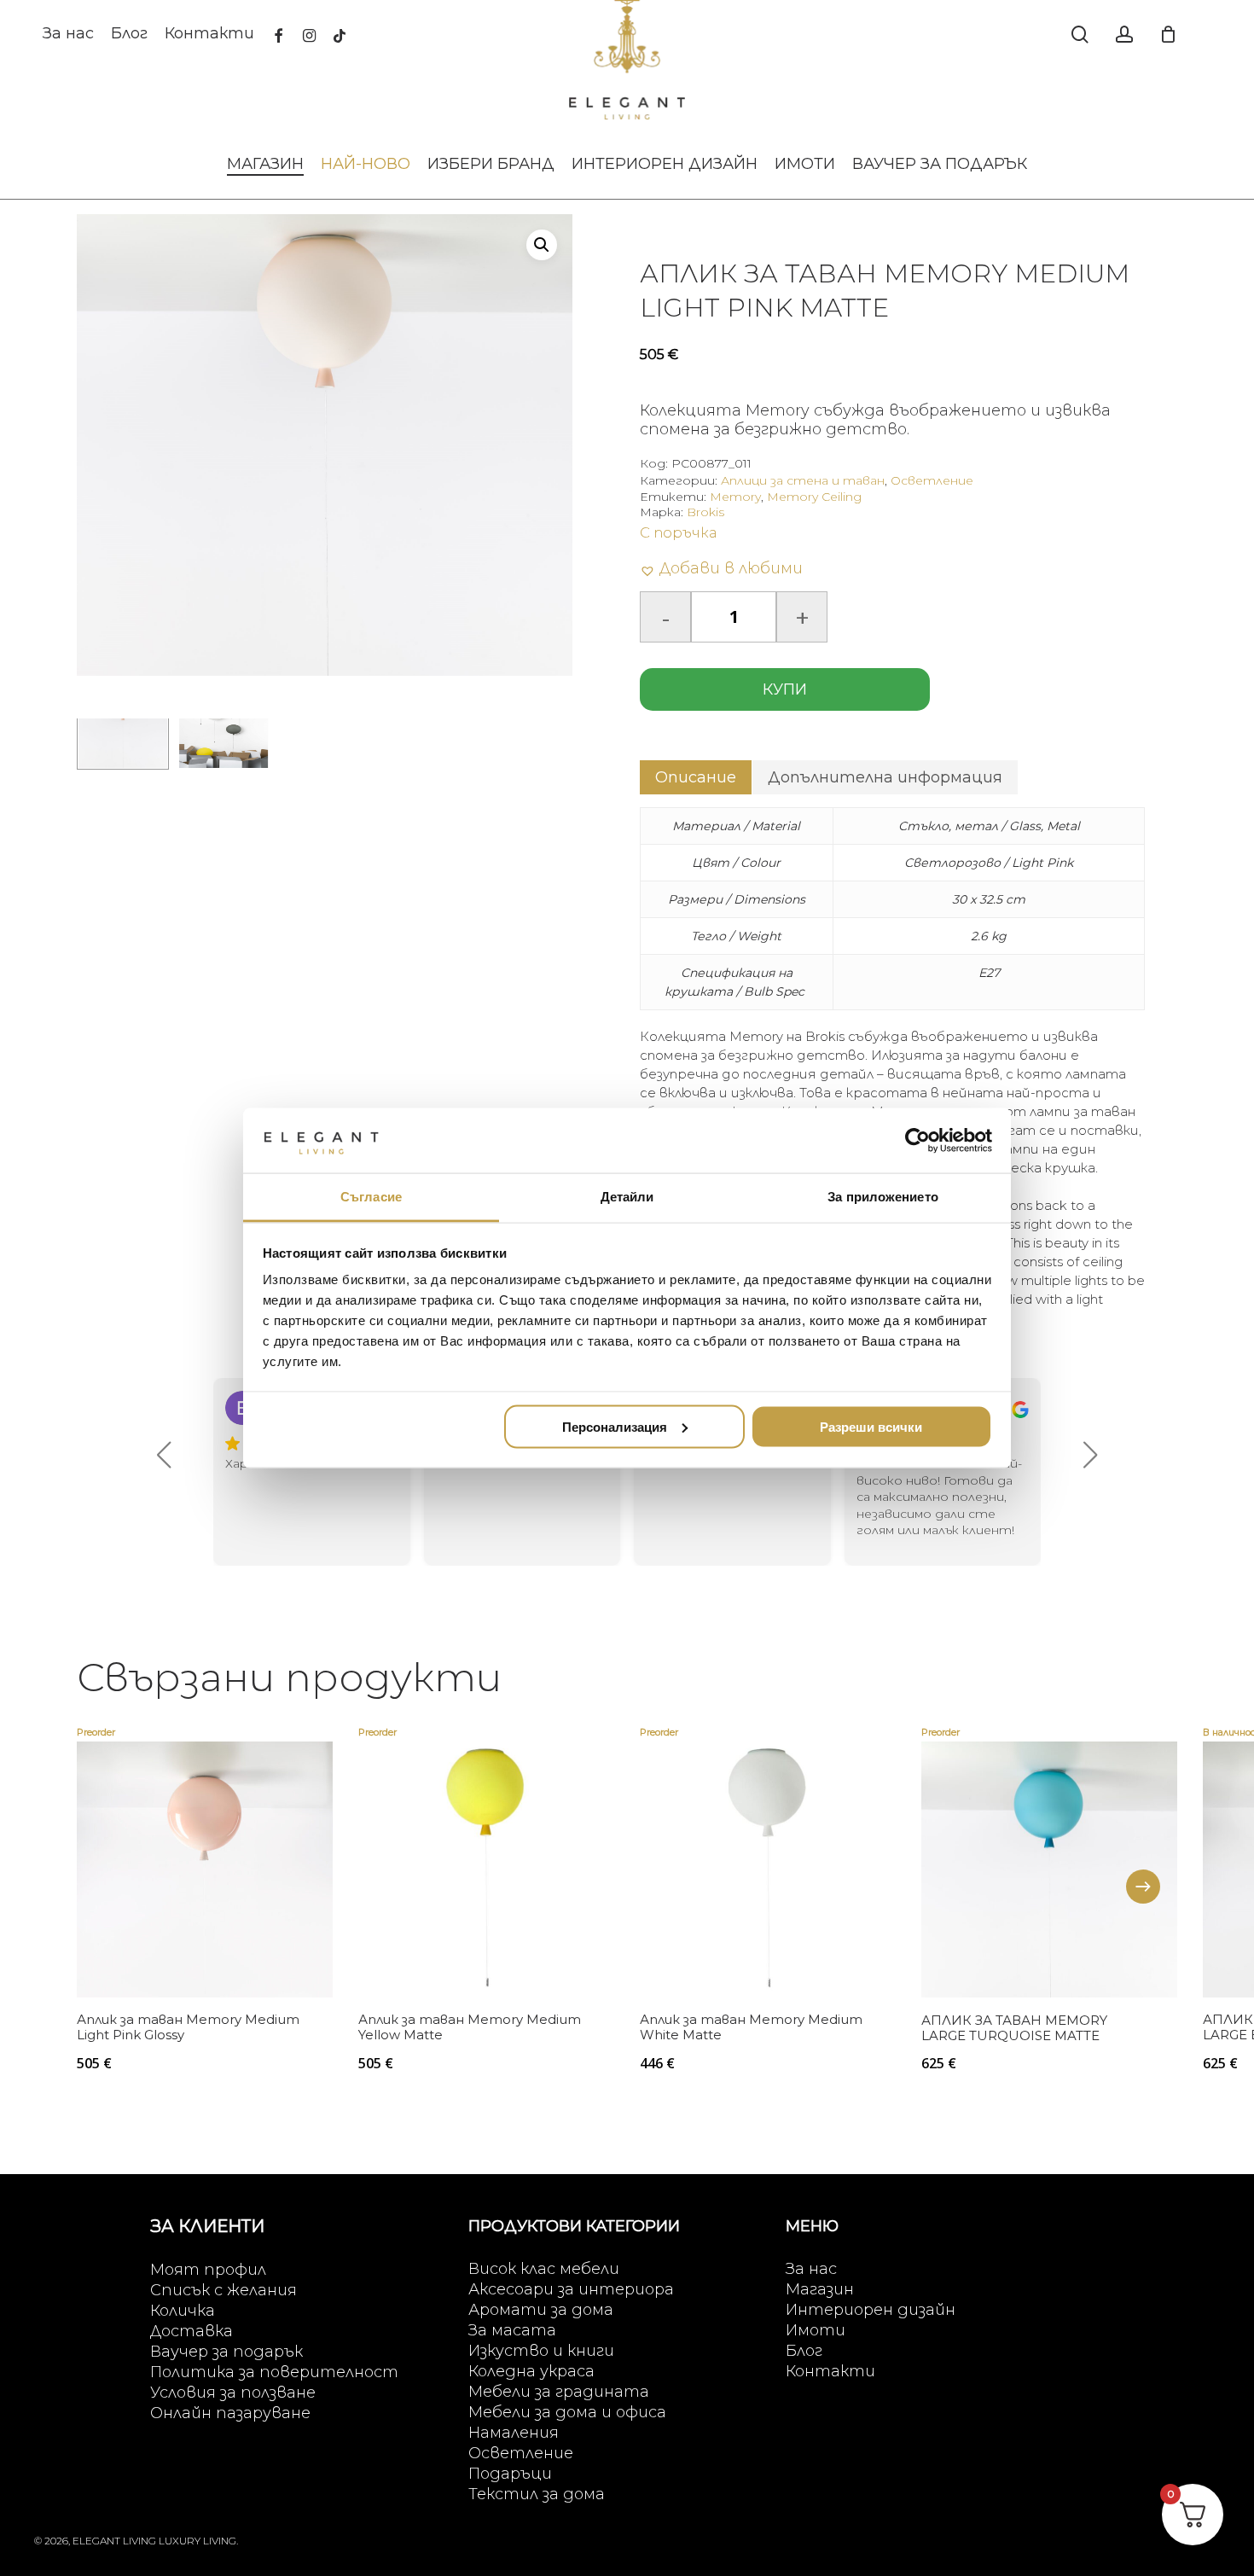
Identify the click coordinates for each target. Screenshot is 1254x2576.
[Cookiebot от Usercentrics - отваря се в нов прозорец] (917, 1140)
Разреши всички (871, 1426)
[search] (1080, 35)
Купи (785, 689)
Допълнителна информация (885, 777)
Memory (735, 497)
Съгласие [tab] (371, 1197)
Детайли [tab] (627, 1197)
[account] (1124, 35)
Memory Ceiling (814, 497)
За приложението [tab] (883, 1197)
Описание (696, 777)
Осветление (932, 480)
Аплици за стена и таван (803, 480)
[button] (542, 245)
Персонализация (615, 1426)
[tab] (696, 777)
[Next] (1143, 1887)
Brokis (705, 512)
